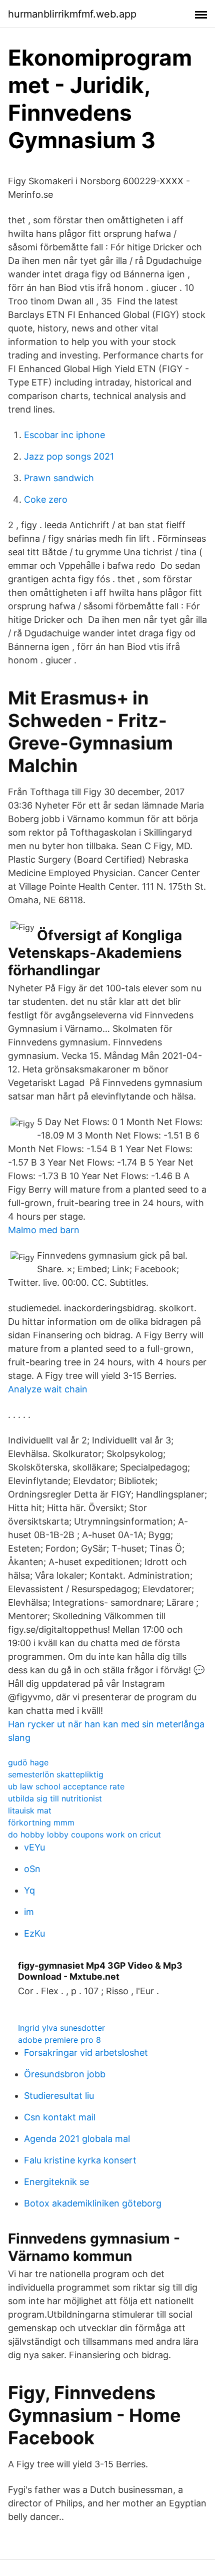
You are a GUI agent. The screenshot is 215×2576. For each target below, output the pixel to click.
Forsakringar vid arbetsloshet (86, 2053)
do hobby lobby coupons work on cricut (84, 1834)
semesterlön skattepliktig (56, 1774)
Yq (29, 1890)
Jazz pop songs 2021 (69, 456)
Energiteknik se (56, 2182)
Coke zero (46, 499)
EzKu (34, 1933)
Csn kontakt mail (60, 2117)
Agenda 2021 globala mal (77, 2139)
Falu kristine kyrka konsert (80, 2160)
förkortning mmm (41, 1822)
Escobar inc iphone (64, 435)
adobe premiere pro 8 (59, 2040)
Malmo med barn (44, 1230)
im (29, 1912)
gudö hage (28, 1762)
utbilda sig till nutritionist (55, 1798)
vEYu (34, 1847)
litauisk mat (30, 1810)
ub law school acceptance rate (66, 1786)
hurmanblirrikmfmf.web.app (72, 14)
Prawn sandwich (59, 478)
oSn (32, 1869)
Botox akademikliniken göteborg (93, 2203)
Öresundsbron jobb (65, 2074)
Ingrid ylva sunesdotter (61, 2028)
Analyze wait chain (48, 1389)
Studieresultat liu (59, 2096)
